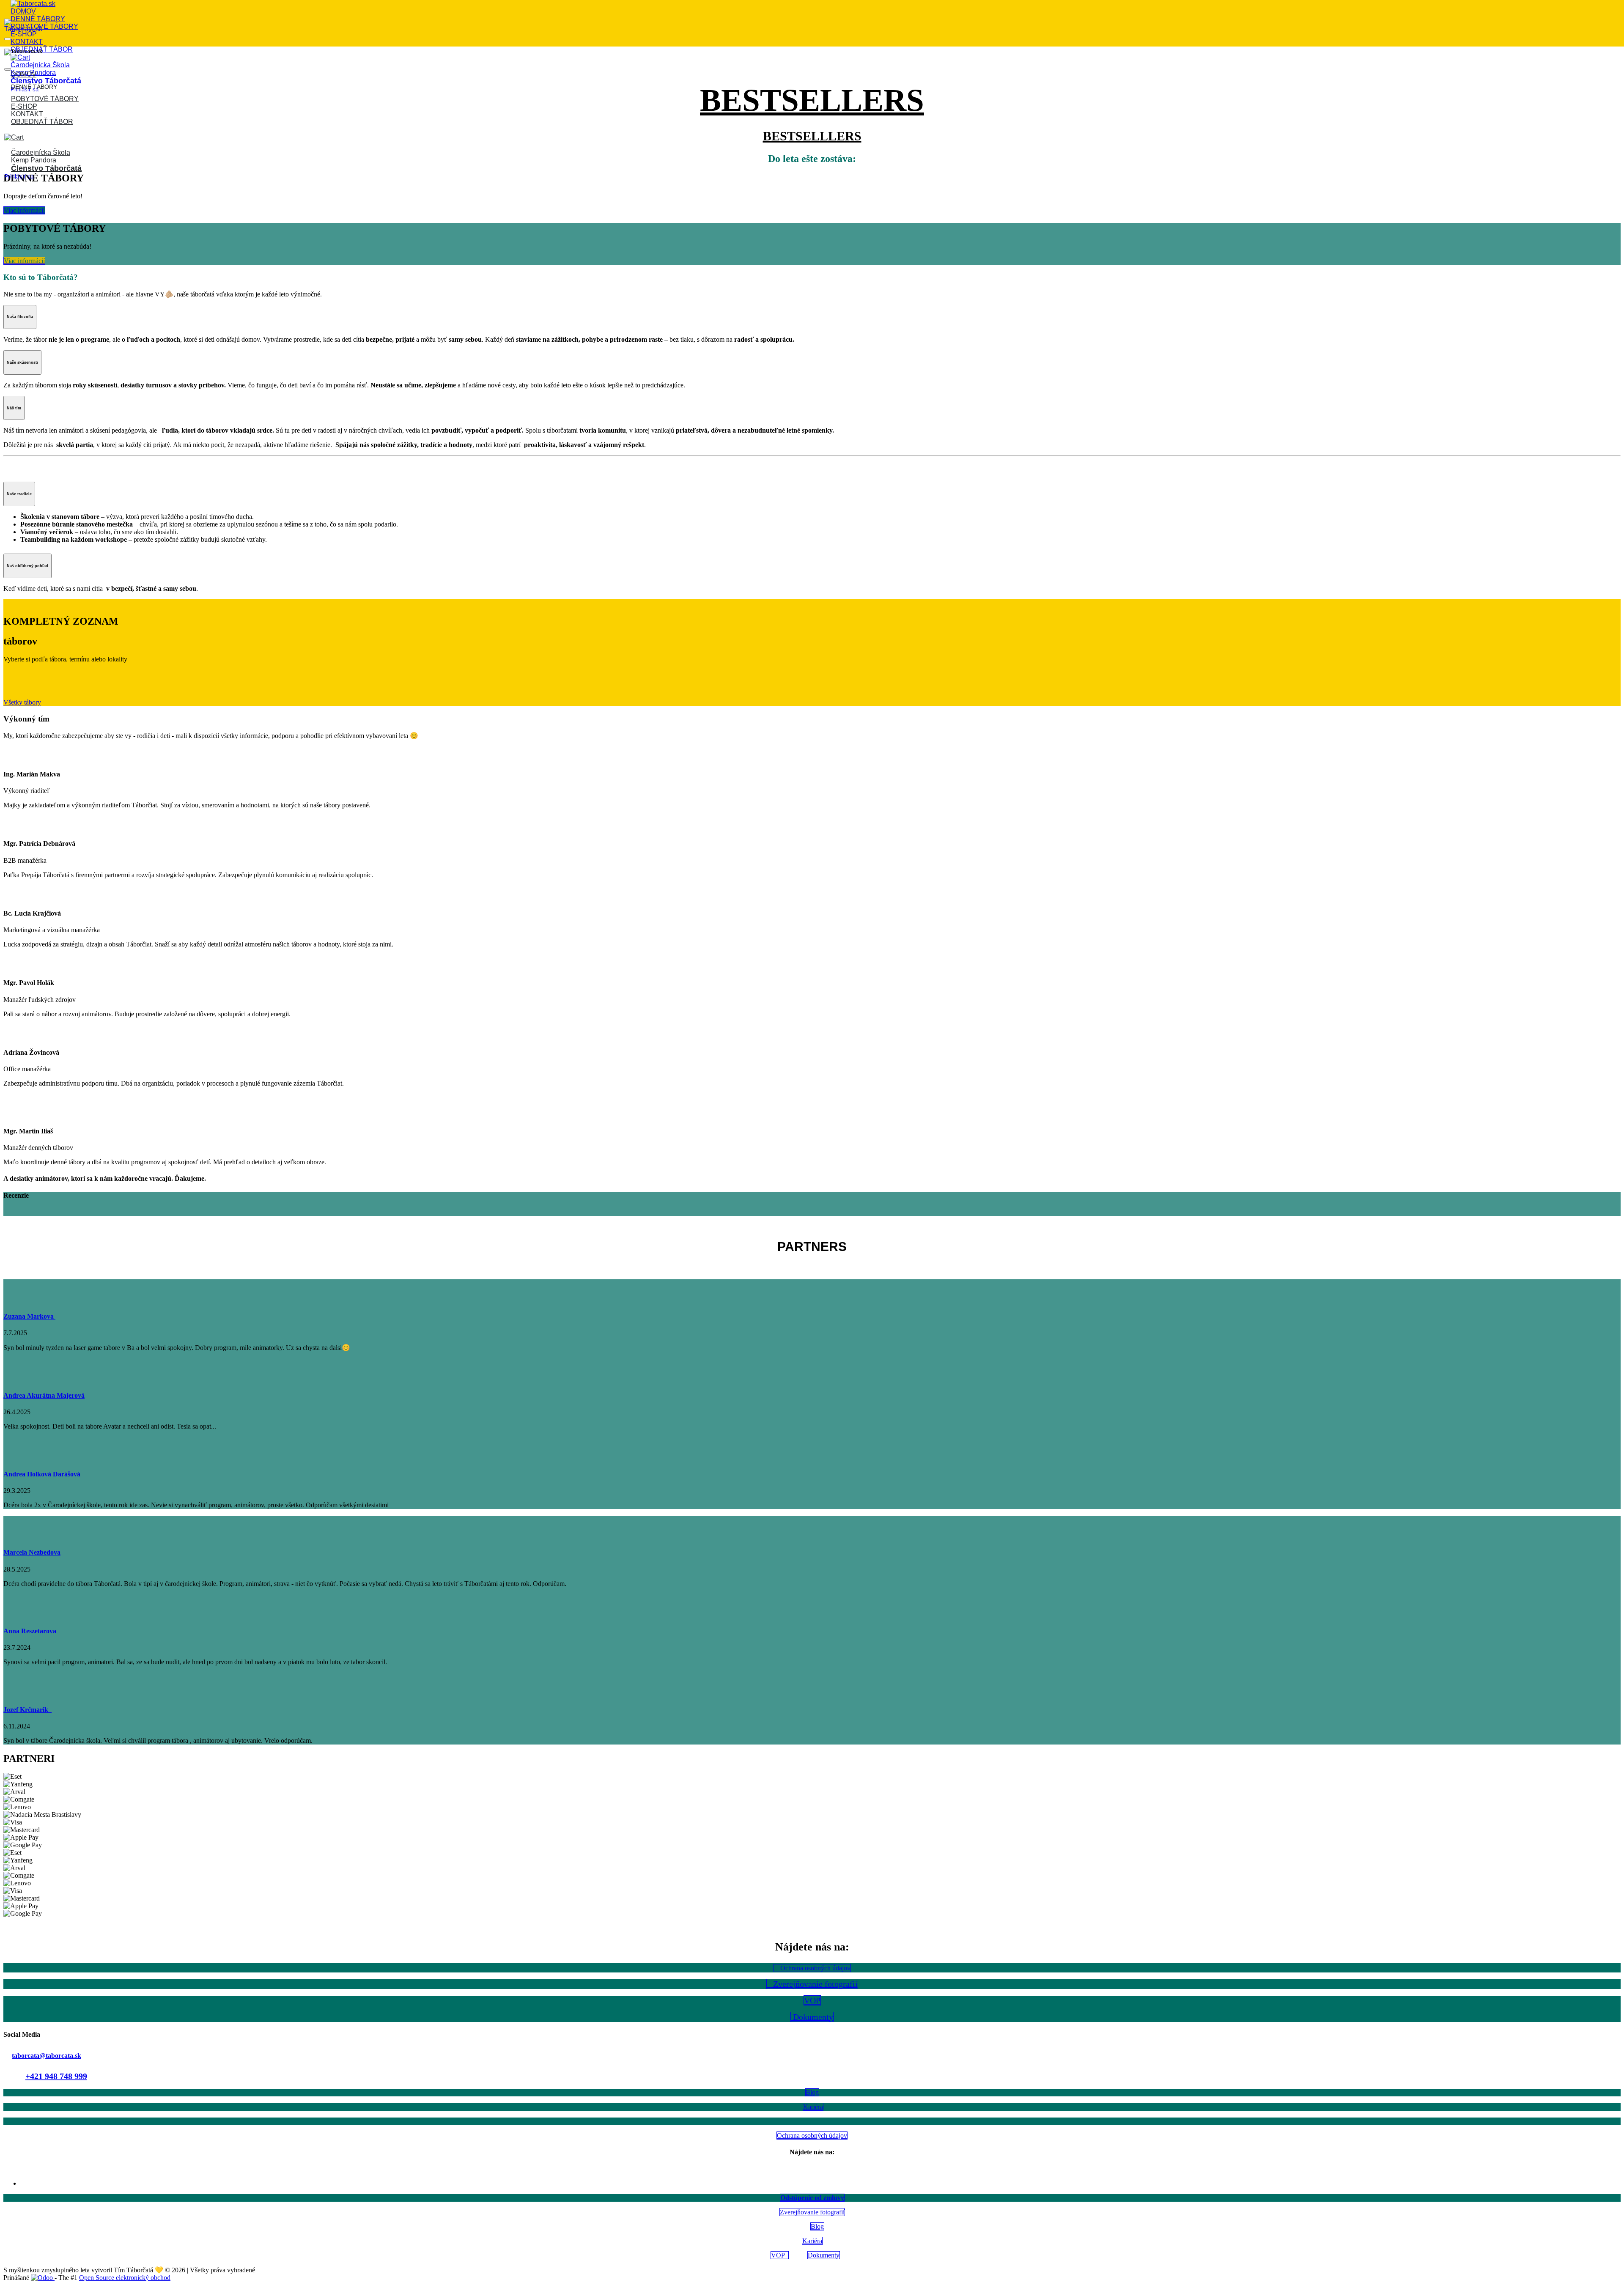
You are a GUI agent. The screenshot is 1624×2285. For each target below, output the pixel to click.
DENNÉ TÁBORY (34, 87)
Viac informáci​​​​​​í (24, 210)
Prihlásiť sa (19, 176)
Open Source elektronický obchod (125, 2278)
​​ (24, 261)
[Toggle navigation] (8, 39)
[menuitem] (23, 11)
